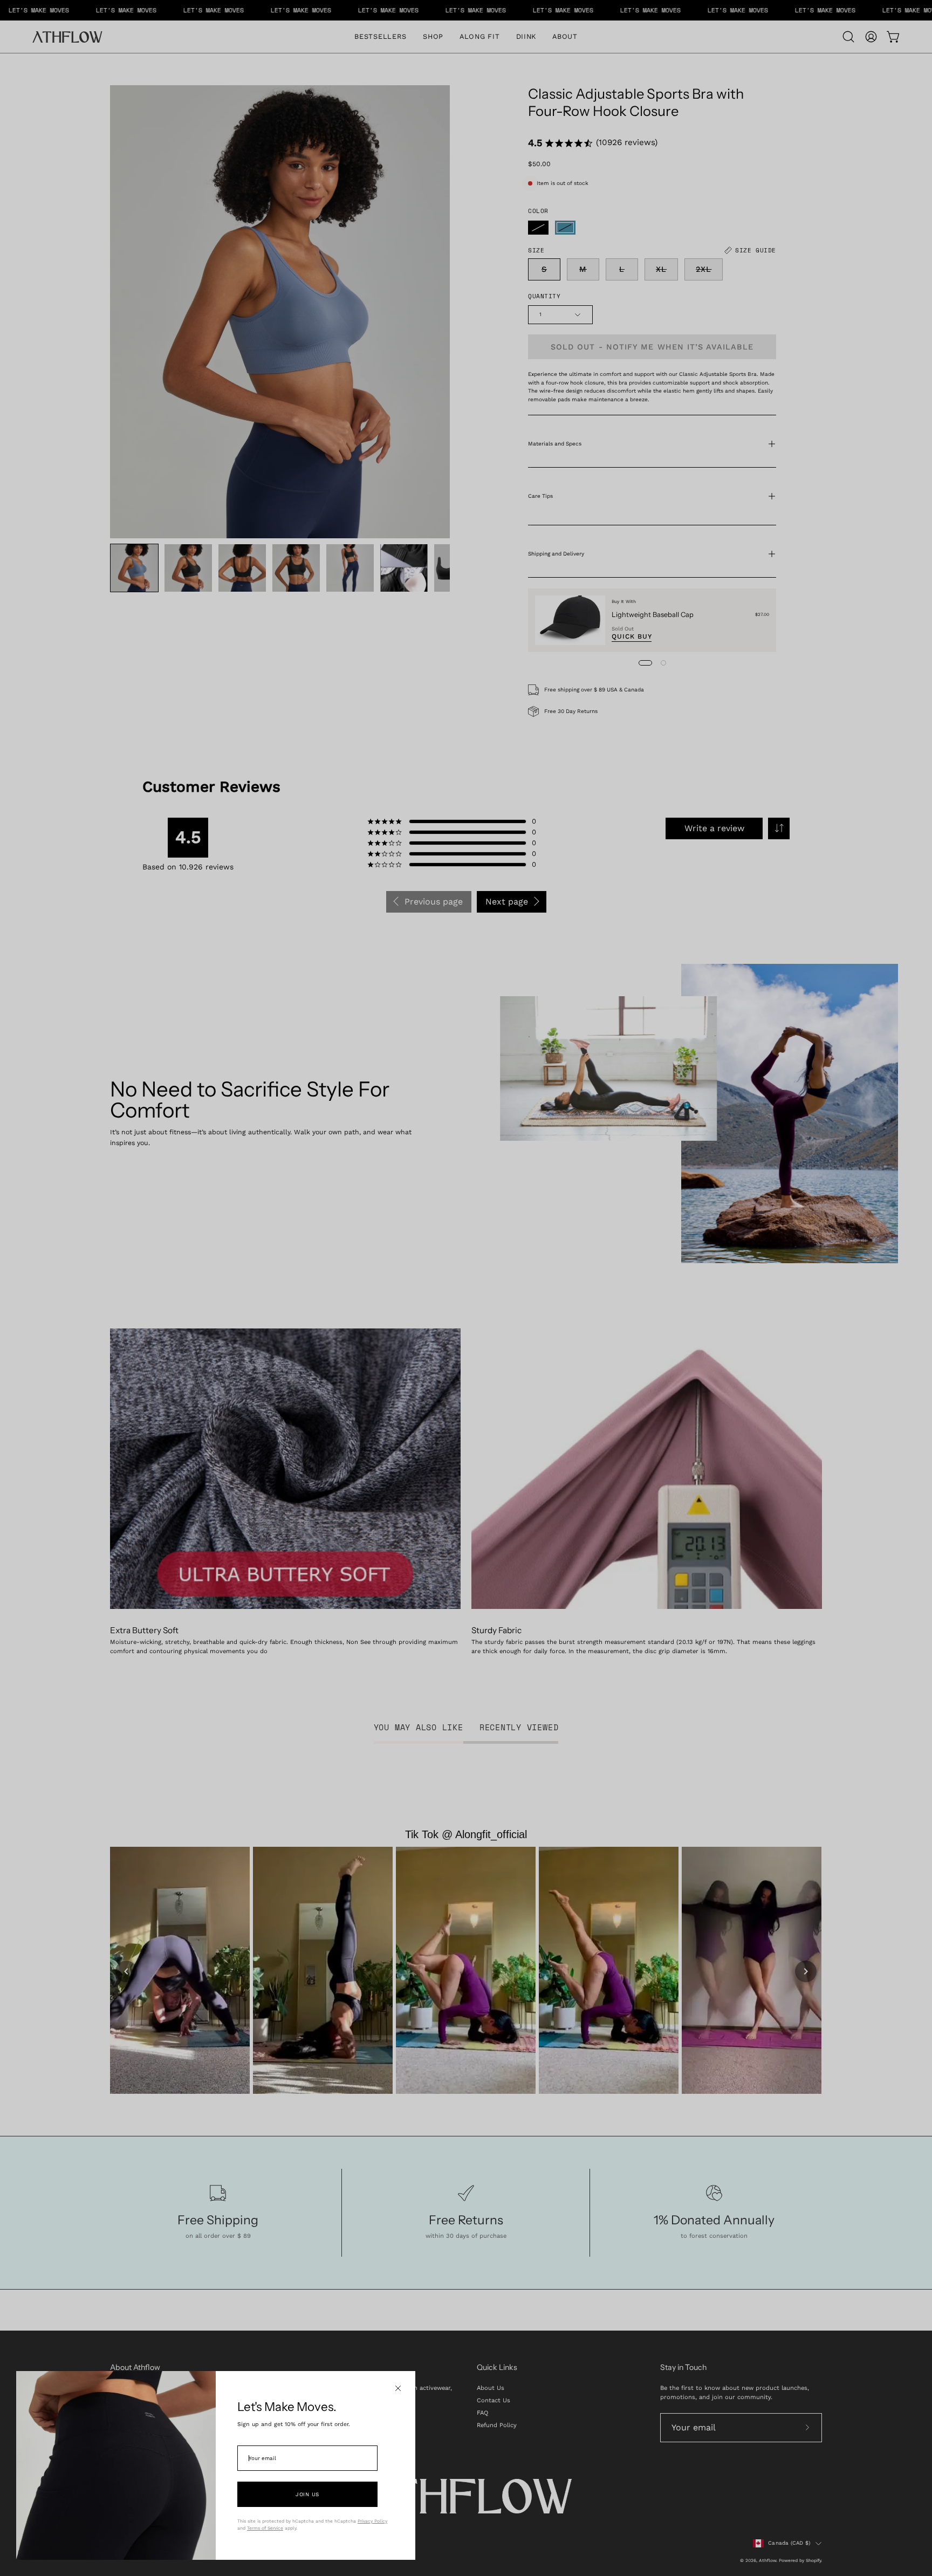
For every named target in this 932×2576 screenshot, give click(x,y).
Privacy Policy (372, 2521)
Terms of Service (265, 2528)
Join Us (307, 2494)
